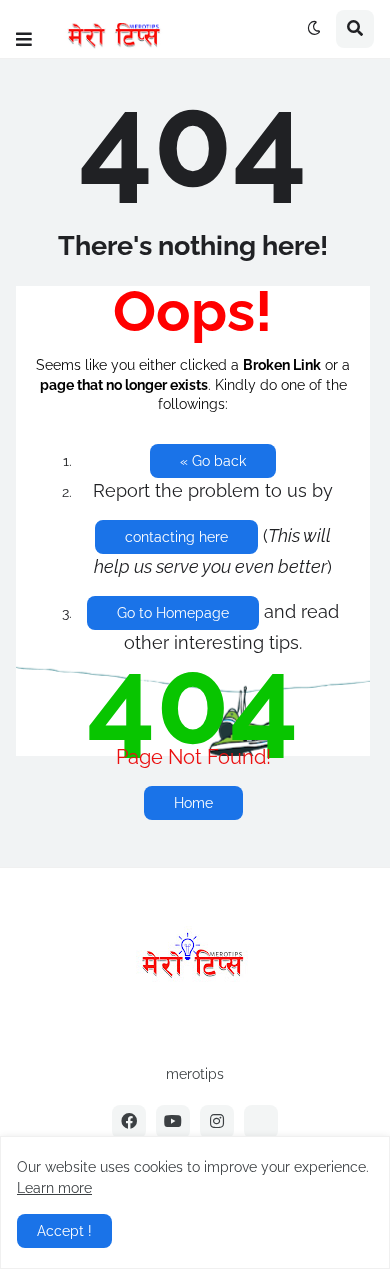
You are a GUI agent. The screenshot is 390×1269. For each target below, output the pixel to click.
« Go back (213, 461)
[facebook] (129, 1122)
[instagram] (217, 1122)
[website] (261, 1122)
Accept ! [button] (64, 1231)
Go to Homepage (173, 613)
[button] (24, 40)
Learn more (54, 1188)
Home (193, 803)
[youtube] (173, 1122)
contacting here (176, 537)
